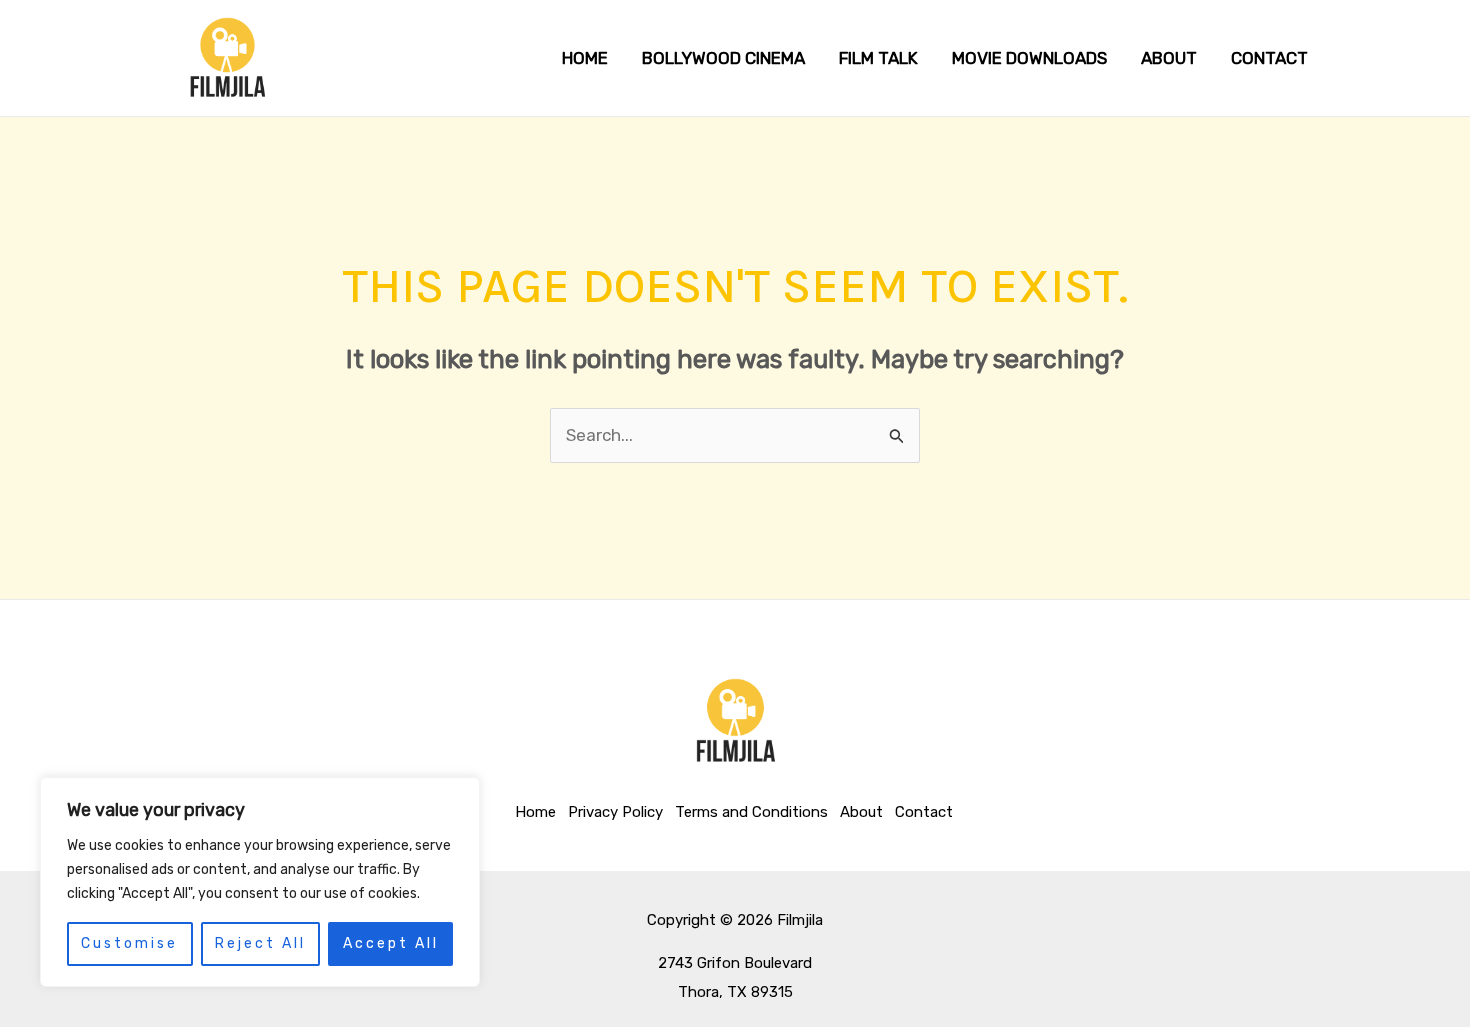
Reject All (260, 943)
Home (535, 812)
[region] (260, 882)
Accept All (391, 943)
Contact (924, 812)
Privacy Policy (615, 812)
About (861, 812)
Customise (129, 943)
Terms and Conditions (751, 812)
